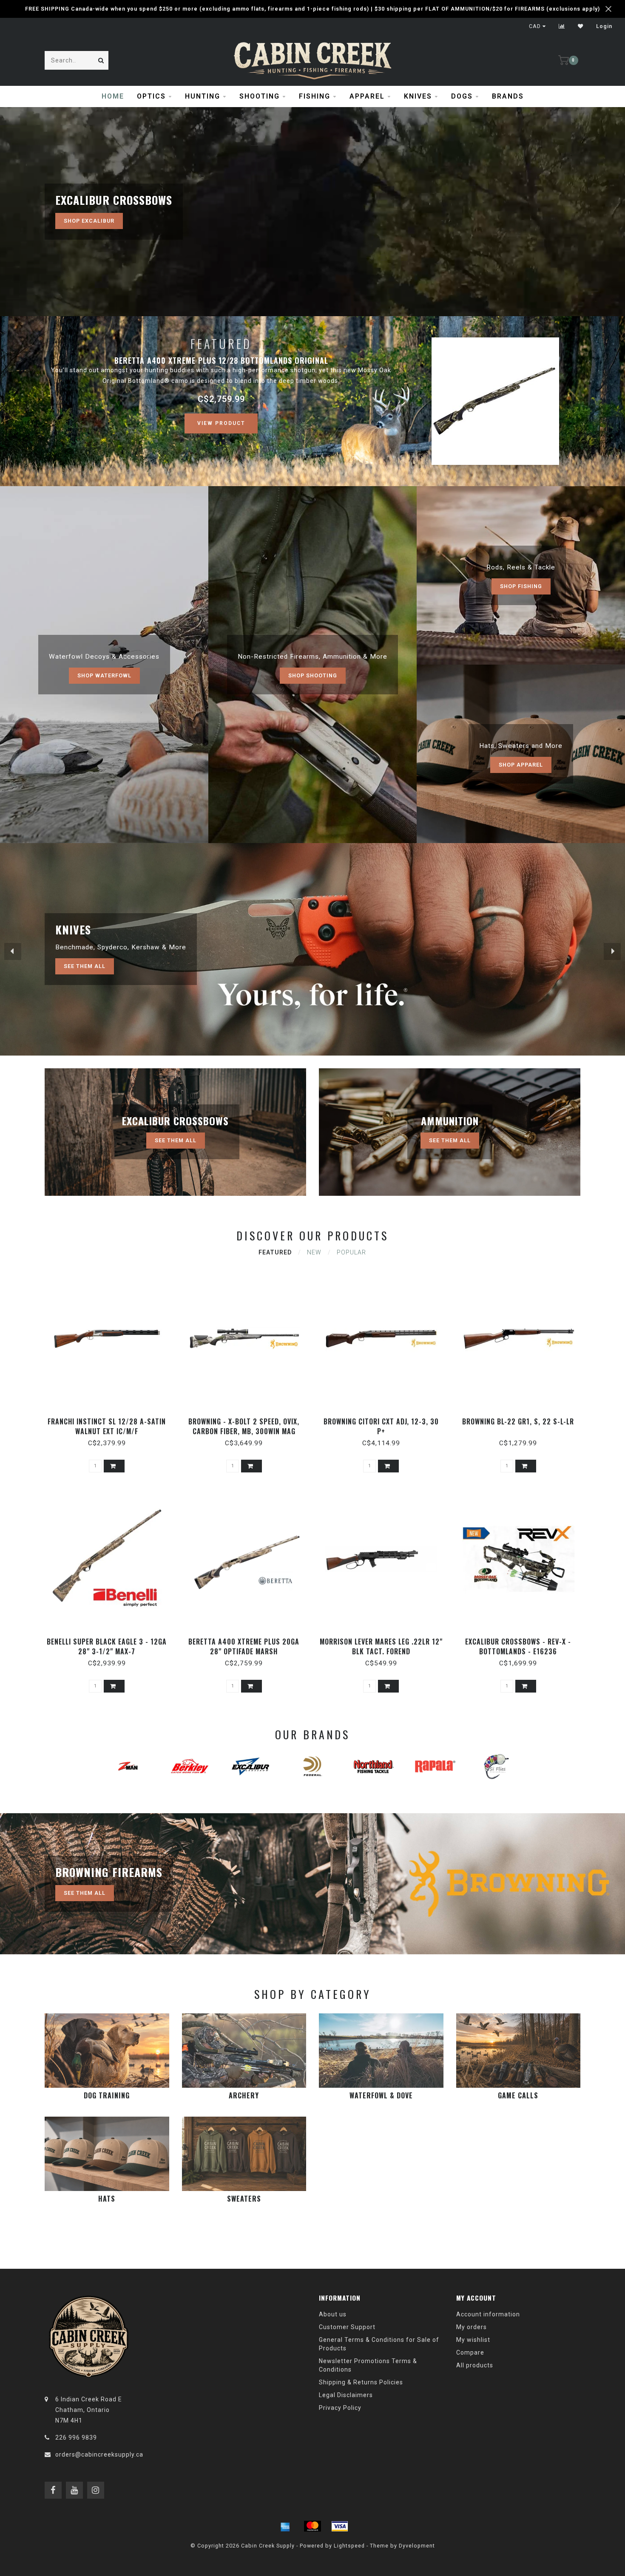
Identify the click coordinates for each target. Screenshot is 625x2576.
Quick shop (111, 1419)
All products (475, 2365)
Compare (470, 2352)
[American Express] (285, 2526)
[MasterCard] (312, 2526)
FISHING (315, 96)
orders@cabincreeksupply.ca (99, 2454)
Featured (275, 1252)
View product (221, 423)
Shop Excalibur (89, 221)
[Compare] (562, 26)
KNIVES (418, 96)
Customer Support (347, 2327)
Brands (508, 96)
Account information (488, 2314)
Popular (351, 1252)
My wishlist (473, 2340)
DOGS (462, 96)
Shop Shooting (313, 675)
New (314, 1252)
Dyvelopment (417, 2546)
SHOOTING (260, 96)
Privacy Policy (340, 2408)
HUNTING (203, 96)
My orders (472, 2327)
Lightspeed (349, 2546)
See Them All (85, 966)
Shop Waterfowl (104, 675)
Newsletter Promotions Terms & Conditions (368, 2365)
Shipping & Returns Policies (361, 2382)
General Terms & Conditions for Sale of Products (379, 2344)
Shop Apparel (521, 765)
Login (604, 26)
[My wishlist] (581, 26)
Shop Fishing (521, 586)
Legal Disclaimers (346, 2395)
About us (333, 2314)
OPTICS (151, 96)
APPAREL (367, 96)
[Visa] (340, 2526)
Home (113, 96)
